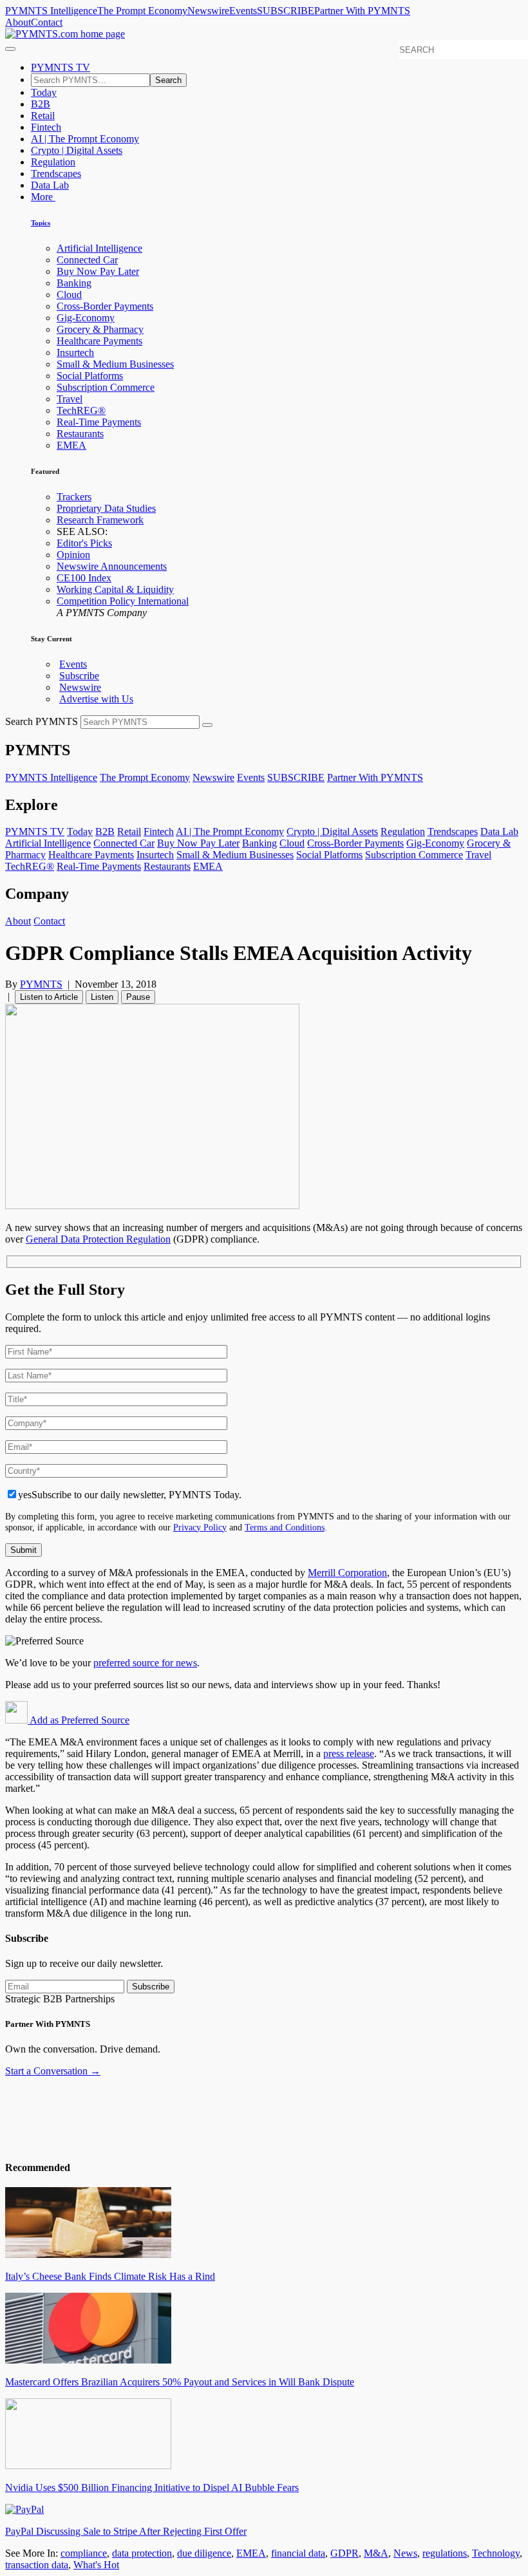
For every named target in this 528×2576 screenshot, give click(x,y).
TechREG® (81, 410)
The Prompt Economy (142, 11)
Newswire (208, 11)
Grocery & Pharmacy (100, 329)
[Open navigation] (10, 49)
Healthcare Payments (99, 341)
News (405, 2553)
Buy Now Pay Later (98, 271)
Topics (41, 223)
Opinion (73, 555)
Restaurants (80, 434)
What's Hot (96, 2565)
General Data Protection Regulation (98, 1239)
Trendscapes (56, 174)
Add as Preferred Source (79, 1720)
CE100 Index (84, 578)
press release (349, 1753)
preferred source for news (145, 1663)
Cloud (69, 295)
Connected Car (87, 260)
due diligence (204, 2553)
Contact (47, 22)
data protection (142, 2553)
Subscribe (79, 676)
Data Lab (50, 185)
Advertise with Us (96, 699)
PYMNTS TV (61, 67)
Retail (43, 116)
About (18, 22)
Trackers (74, 497)
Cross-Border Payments (105, 306)
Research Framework (100, 520)
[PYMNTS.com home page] (65, 34)
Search (168, 80)
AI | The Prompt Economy (85, 139)
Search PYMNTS (42, 721)
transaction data (37, 2565)
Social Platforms (90, 376)
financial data (298, 2553)
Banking (74, 283)
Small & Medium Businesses (115, 364)
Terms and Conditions (285, 1527)
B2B (41, 104)
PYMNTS (41, 984)
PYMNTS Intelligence (51, 11)
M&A (376, 2553)
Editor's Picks (84, 543)
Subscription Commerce (106, 387)
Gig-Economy (86, 318)
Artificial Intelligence (99, 248)
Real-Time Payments (99, 422)
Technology (496, 2553)
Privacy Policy (200, 1527)
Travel (70, 399)
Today (44, 92)
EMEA (71, 445)
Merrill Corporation (347, 1573)
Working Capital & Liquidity (115, 589)
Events (243, 11)
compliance (84, 2553)
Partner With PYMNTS (362, 11)
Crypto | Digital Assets (77, 150)
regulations (445, 2553)
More (43, 197)
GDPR (344, 2553)
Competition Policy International (123, 601)
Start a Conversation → (53, 2071)
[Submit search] (207, 725)
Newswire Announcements (112, 566)
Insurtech (75, 353)
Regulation (53, 162)
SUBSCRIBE (286, 11)
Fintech (46, 127)
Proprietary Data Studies (106, 508)
